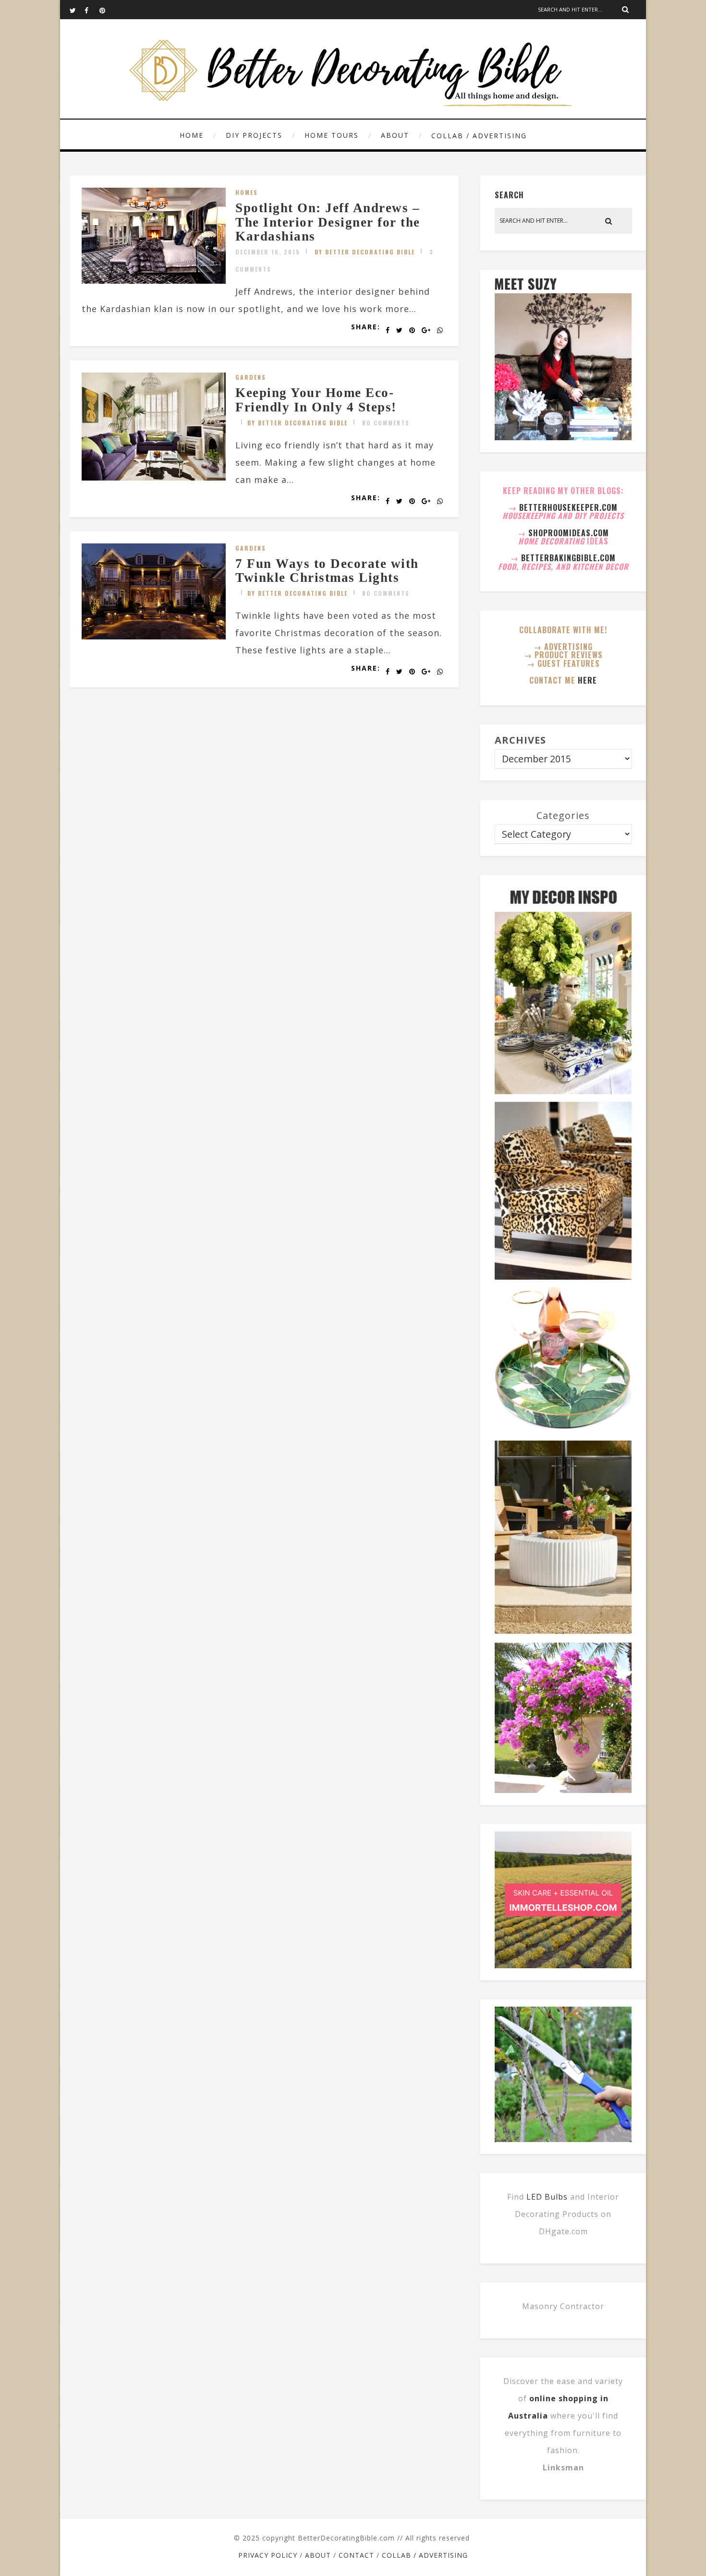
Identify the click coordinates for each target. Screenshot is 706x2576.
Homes (247, 192)
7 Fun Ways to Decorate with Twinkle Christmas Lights (327, 571)
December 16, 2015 (268, 252)
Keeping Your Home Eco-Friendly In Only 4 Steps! (316, 400)
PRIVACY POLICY (268, 2555)
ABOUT (395, 135)
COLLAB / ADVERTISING (479, 136)
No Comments (386, 423)
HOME (192, 135)
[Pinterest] (107, 10)
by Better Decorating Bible (365, 252)
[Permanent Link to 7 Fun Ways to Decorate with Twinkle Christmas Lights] (154, 636)
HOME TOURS (332, 135)
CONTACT (356, 2555)
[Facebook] (92, 10)
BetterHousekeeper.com (568, 507)
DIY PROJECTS (254, 135)
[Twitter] (77, 10)
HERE (587, 680)
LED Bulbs (547, 2197)
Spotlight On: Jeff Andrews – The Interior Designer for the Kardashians (328, 222)
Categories (563, 815)
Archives (520, 740)
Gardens (251, 377)
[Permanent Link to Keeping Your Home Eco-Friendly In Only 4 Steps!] (154, 477)
